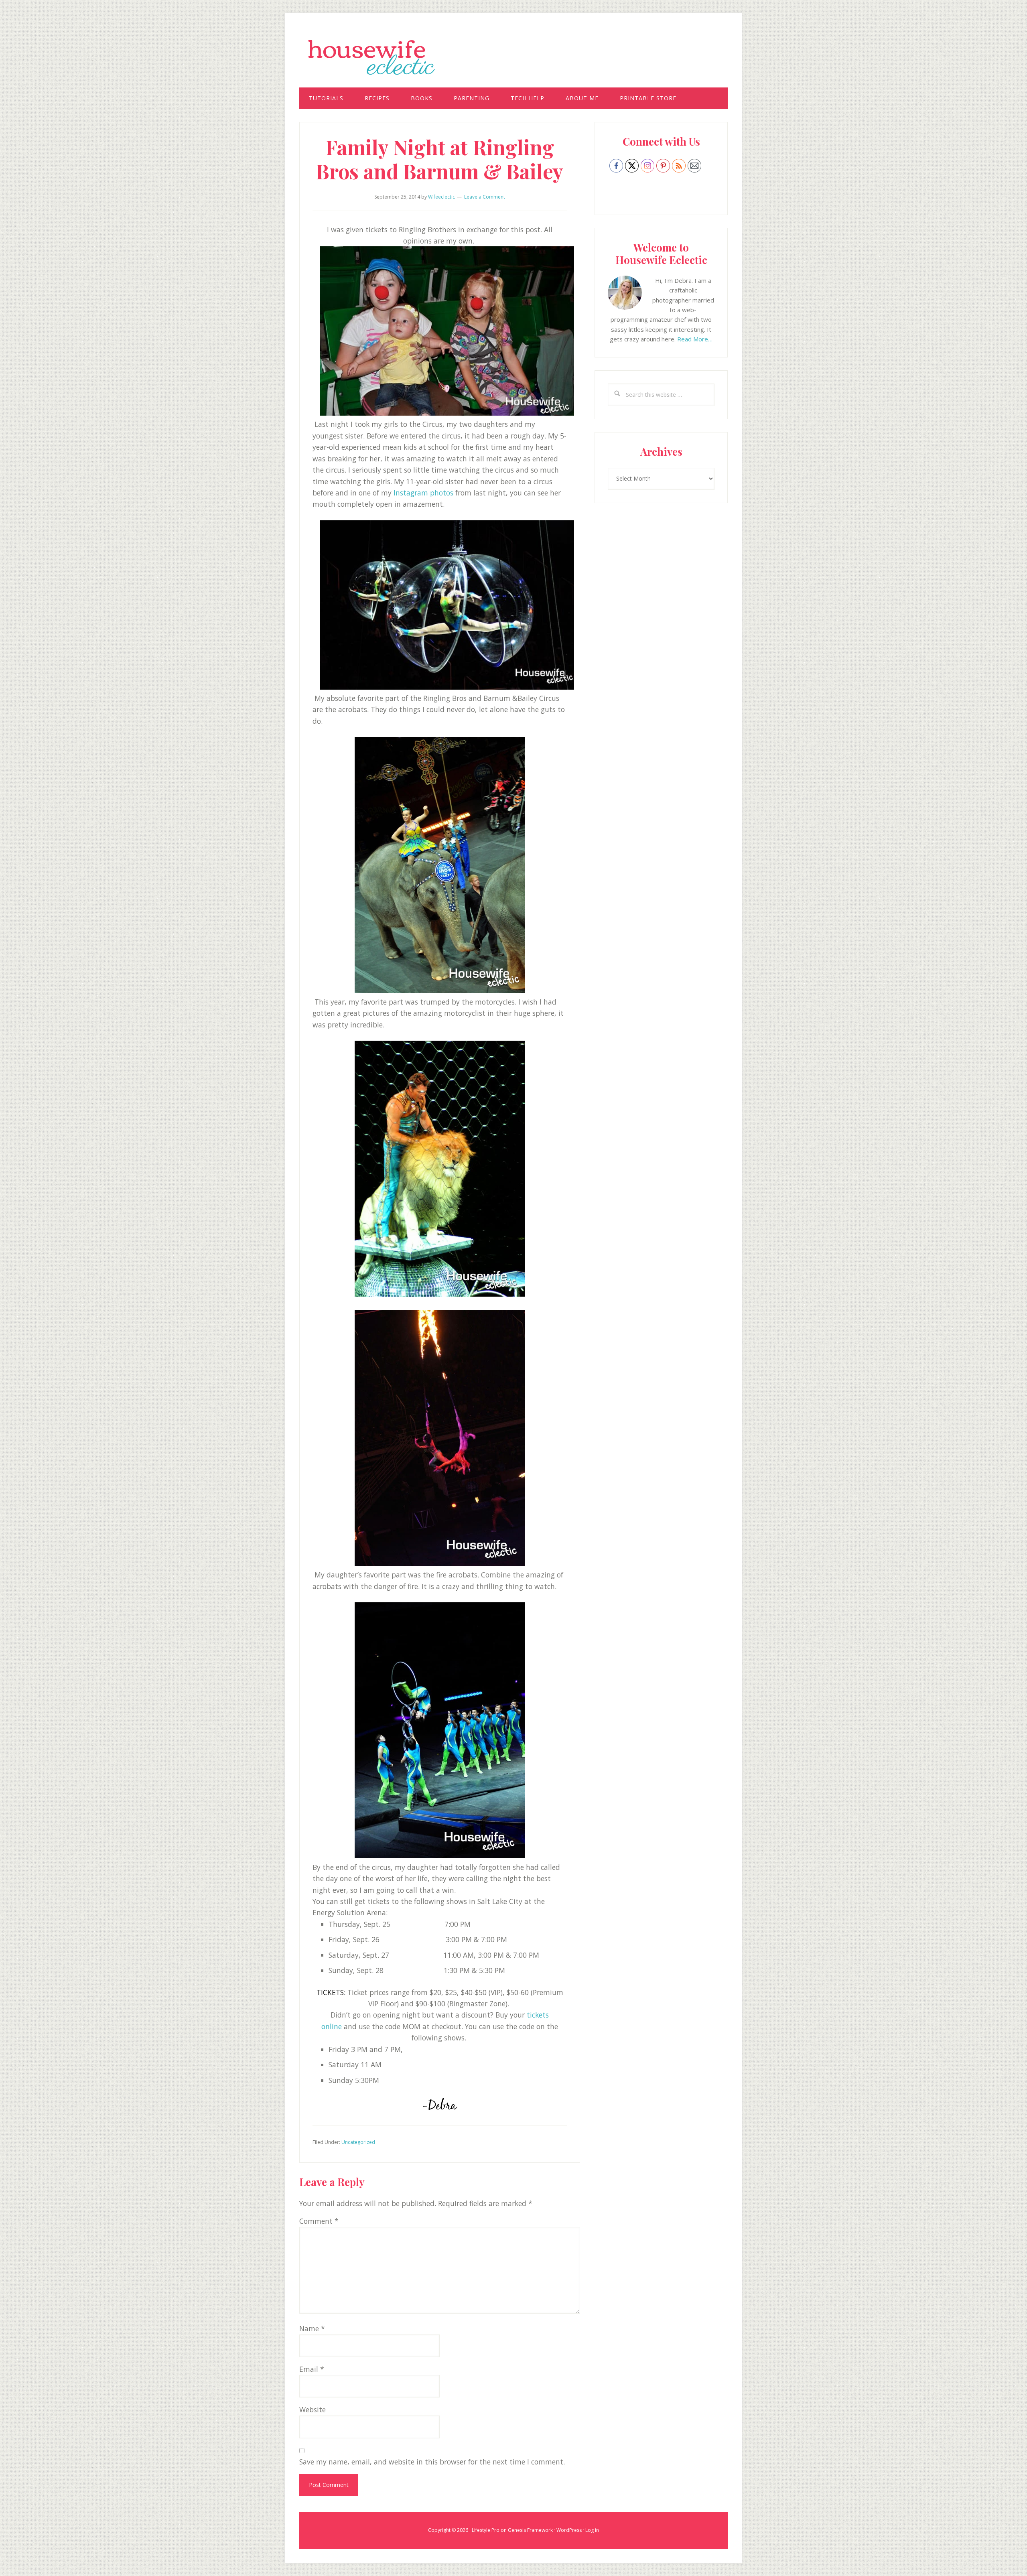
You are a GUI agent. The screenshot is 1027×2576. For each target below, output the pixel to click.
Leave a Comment (485, 197)
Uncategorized (358, 2142)
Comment (319, 2221)
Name (312, 2328)
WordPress (569, 2530)
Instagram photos (423, 493)
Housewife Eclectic (513, 57)
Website (313, 2410)
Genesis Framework (530, 2530)
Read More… (695, 339)
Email (312, 2369)
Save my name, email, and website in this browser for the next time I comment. (432, 2462)
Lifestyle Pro (486, 2530)
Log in (592, 2530)
